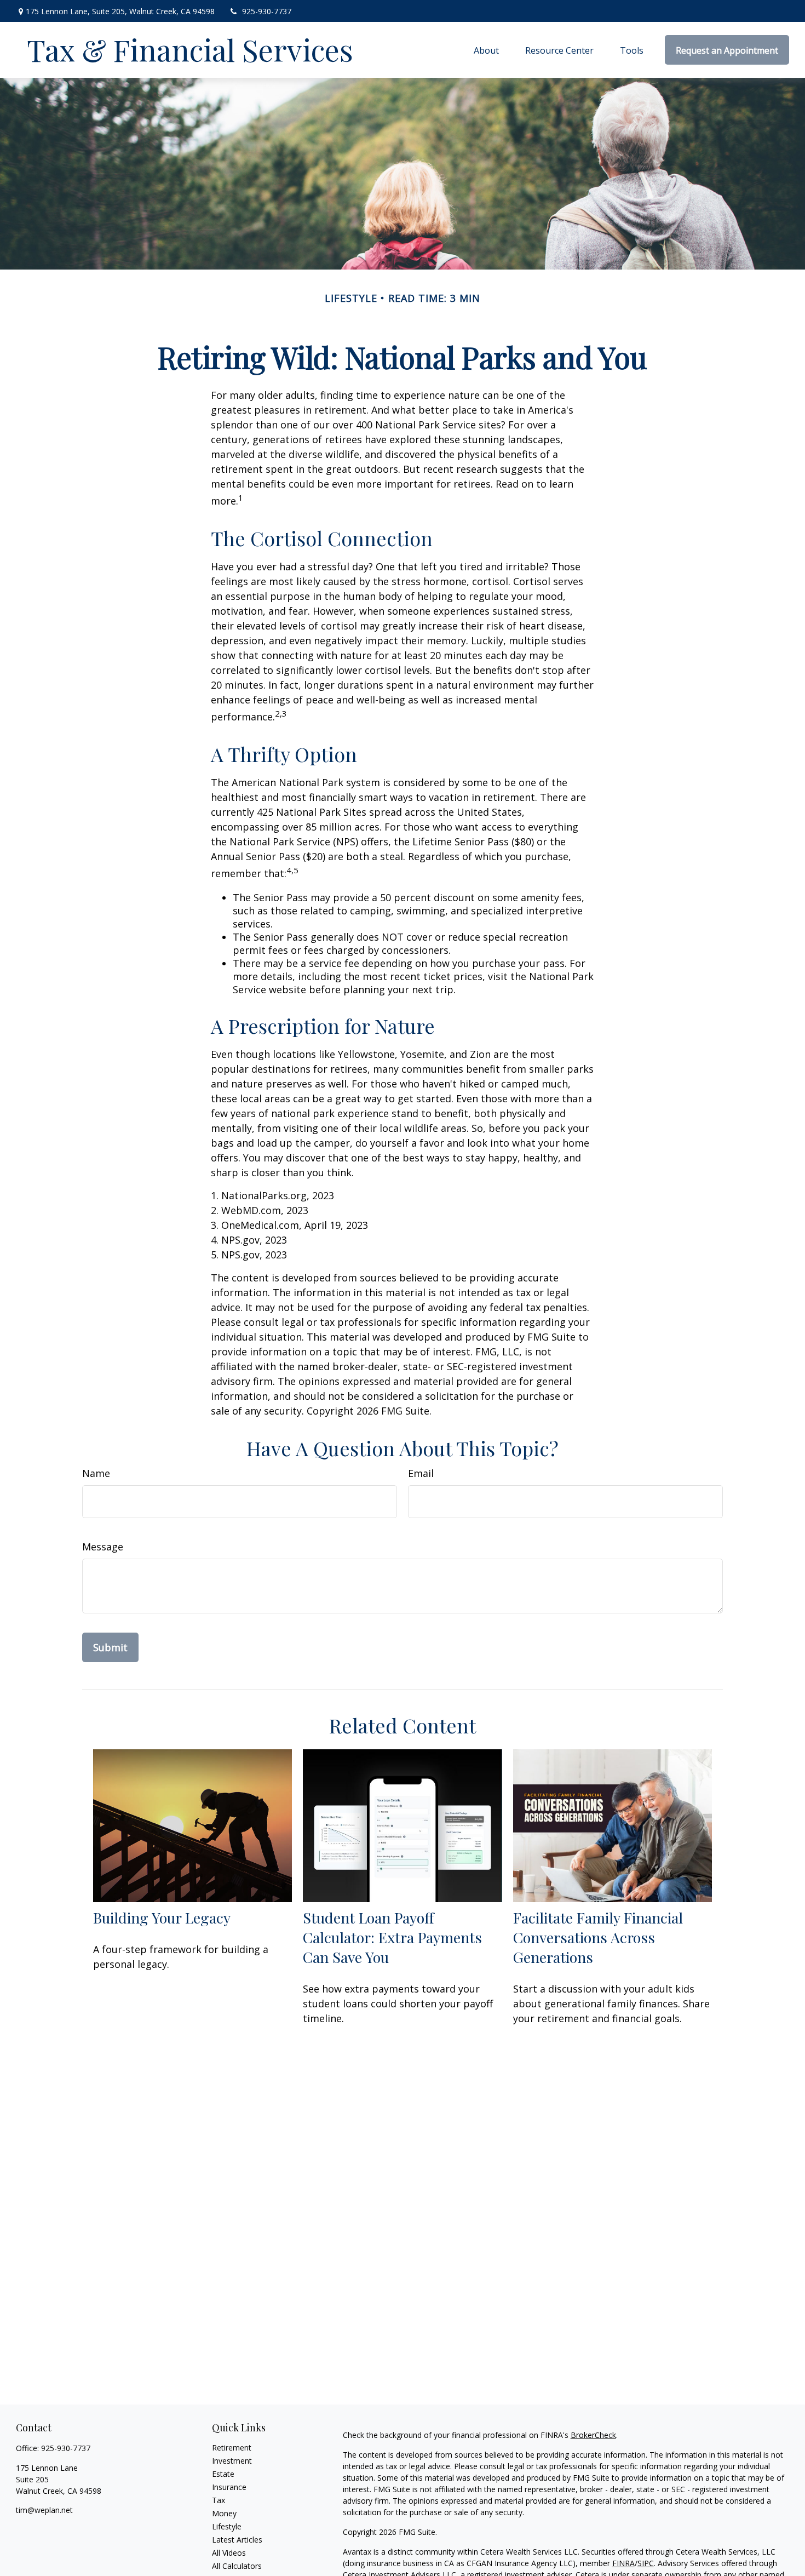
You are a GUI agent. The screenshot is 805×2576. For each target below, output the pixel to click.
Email (421, 1473)
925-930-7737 (267, 11)
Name (96, 1473)
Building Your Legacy (162, 1917)
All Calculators (237, 2566)
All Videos (229, 2553)
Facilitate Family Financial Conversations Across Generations (598, 1937)
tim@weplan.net (44, 2510)
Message (103, 1547)
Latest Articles (237, 2540)
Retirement (232, 2448)
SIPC (646, 2563)
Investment (232, 2461)
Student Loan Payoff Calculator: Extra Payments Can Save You (392, 1937)
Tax (219, 2500)
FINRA (623, 2563)
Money (224, 2513)
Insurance (229, 2487)
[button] (486, 50)
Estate (223, 2474)
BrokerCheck (593, 2435)
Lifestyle (227, 2526)
